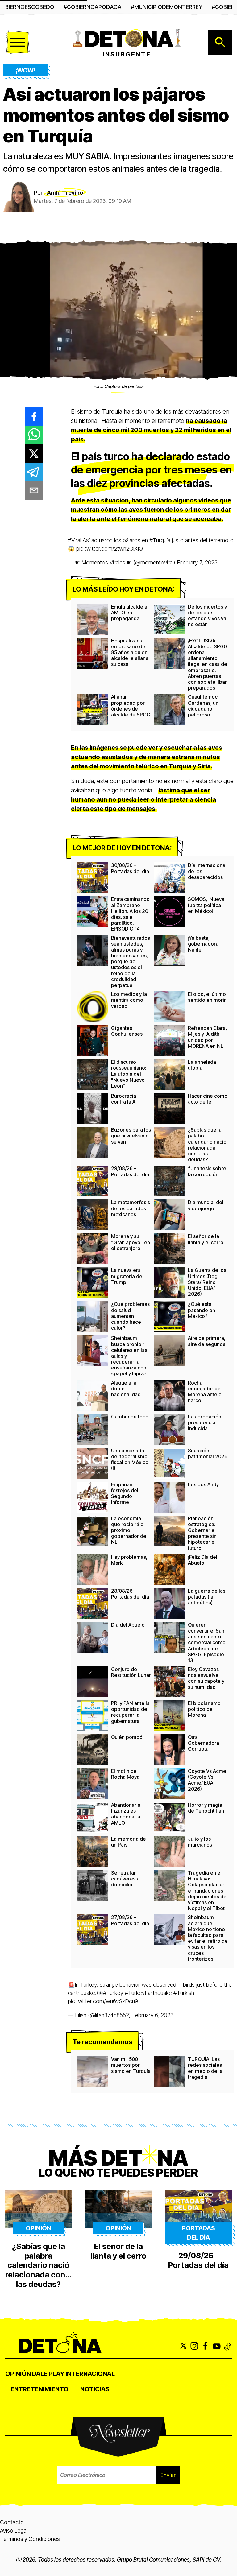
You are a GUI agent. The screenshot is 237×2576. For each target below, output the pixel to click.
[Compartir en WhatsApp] (34, 435)
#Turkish (184, 1993)
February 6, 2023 (153, 2015)
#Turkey (113, 1993)
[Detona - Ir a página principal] (127, 38)
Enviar (168, 2475)
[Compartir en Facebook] (34, 416)
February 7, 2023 (197, 562)
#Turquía (160, 540)
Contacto (12, 2522)
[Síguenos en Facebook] (206, 2346)
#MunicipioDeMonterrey (167, 7)
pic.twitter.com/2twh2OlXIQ (110, 549)
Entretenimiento (39, 2389)
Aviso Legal (14, 2531)
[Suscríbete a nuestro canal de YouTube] (217, 2346)
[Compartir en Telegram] (34, 472)
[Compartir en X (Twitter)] (34, 453)
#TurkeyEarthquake (148, 1993)
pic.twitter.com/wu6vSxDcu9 (103, 2001)
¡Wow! (25, 70)
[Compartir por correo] (34, 490)
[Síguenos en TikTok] (228, 2346)
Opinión (18, 2374)
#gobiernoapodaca (93, 7)
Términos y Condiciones (30, 2539)
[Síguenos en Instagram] (194, 2346)
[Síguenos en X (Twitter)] (183, 2346)
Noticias (95, 2389)
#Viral (75, 540)
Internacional (90, 2374)
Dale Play (48, 2374)
